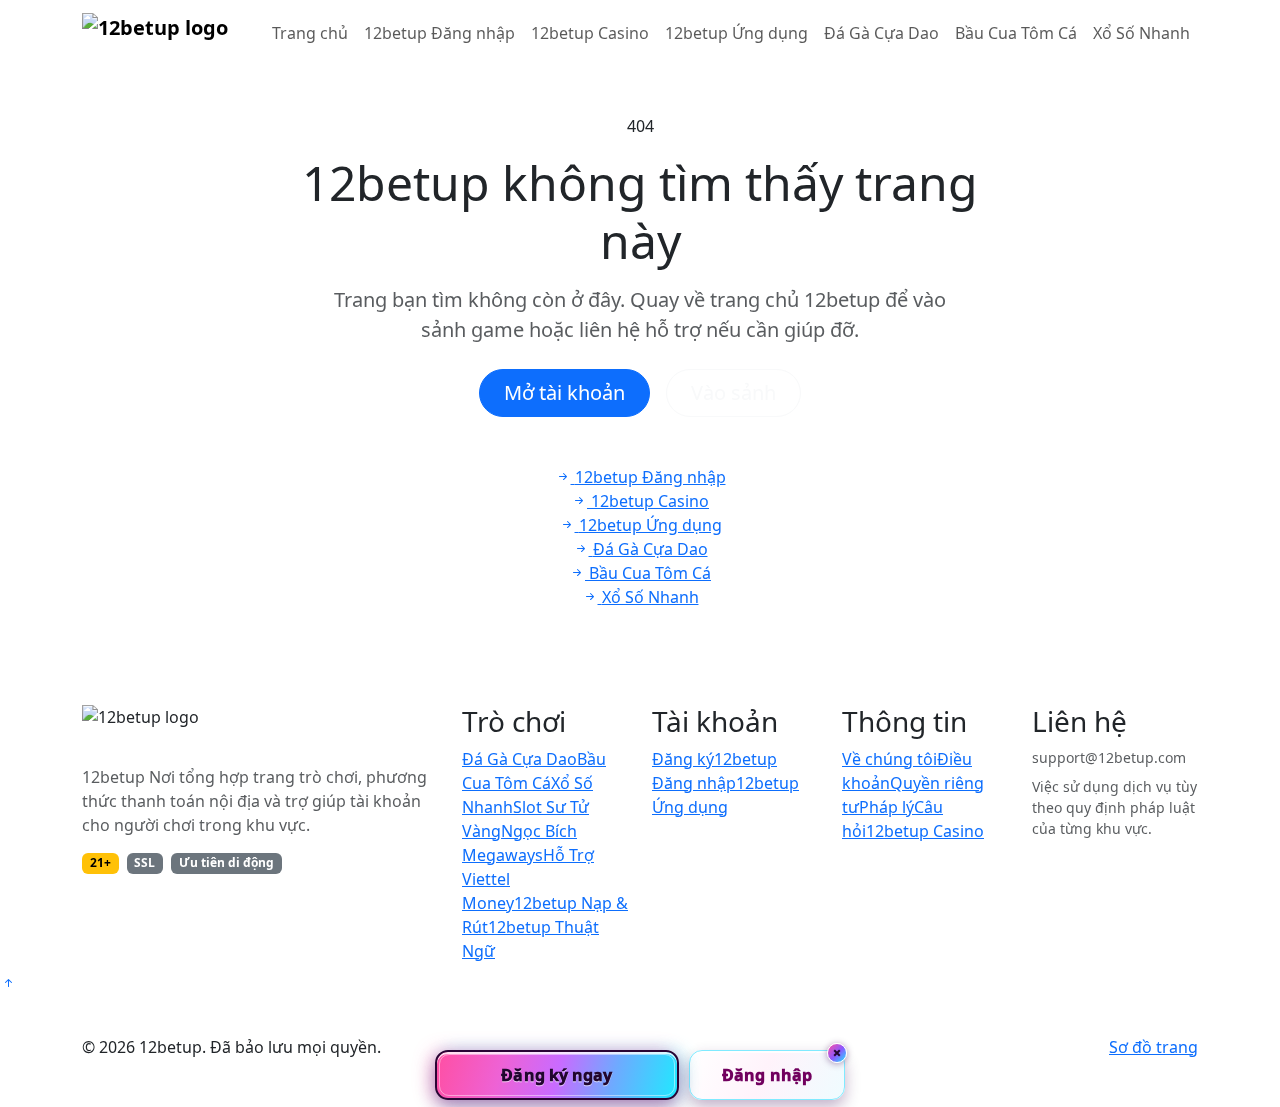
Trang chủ (310, 33)
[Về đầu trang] (8, 983)
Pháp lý (886, 807)
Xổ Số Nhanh (1141, 33)
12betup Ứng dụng (736, 33)
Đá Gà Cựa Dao (881, 33)
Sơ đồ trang (1153, 1047)
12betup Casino (590, 33)
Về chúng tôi (889, 759)
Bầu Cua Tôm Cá (1016, 33)
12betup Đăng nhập (439, 33)
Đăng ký (683, 759)
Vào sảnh (733, 392)
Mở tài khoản (564, 392)
